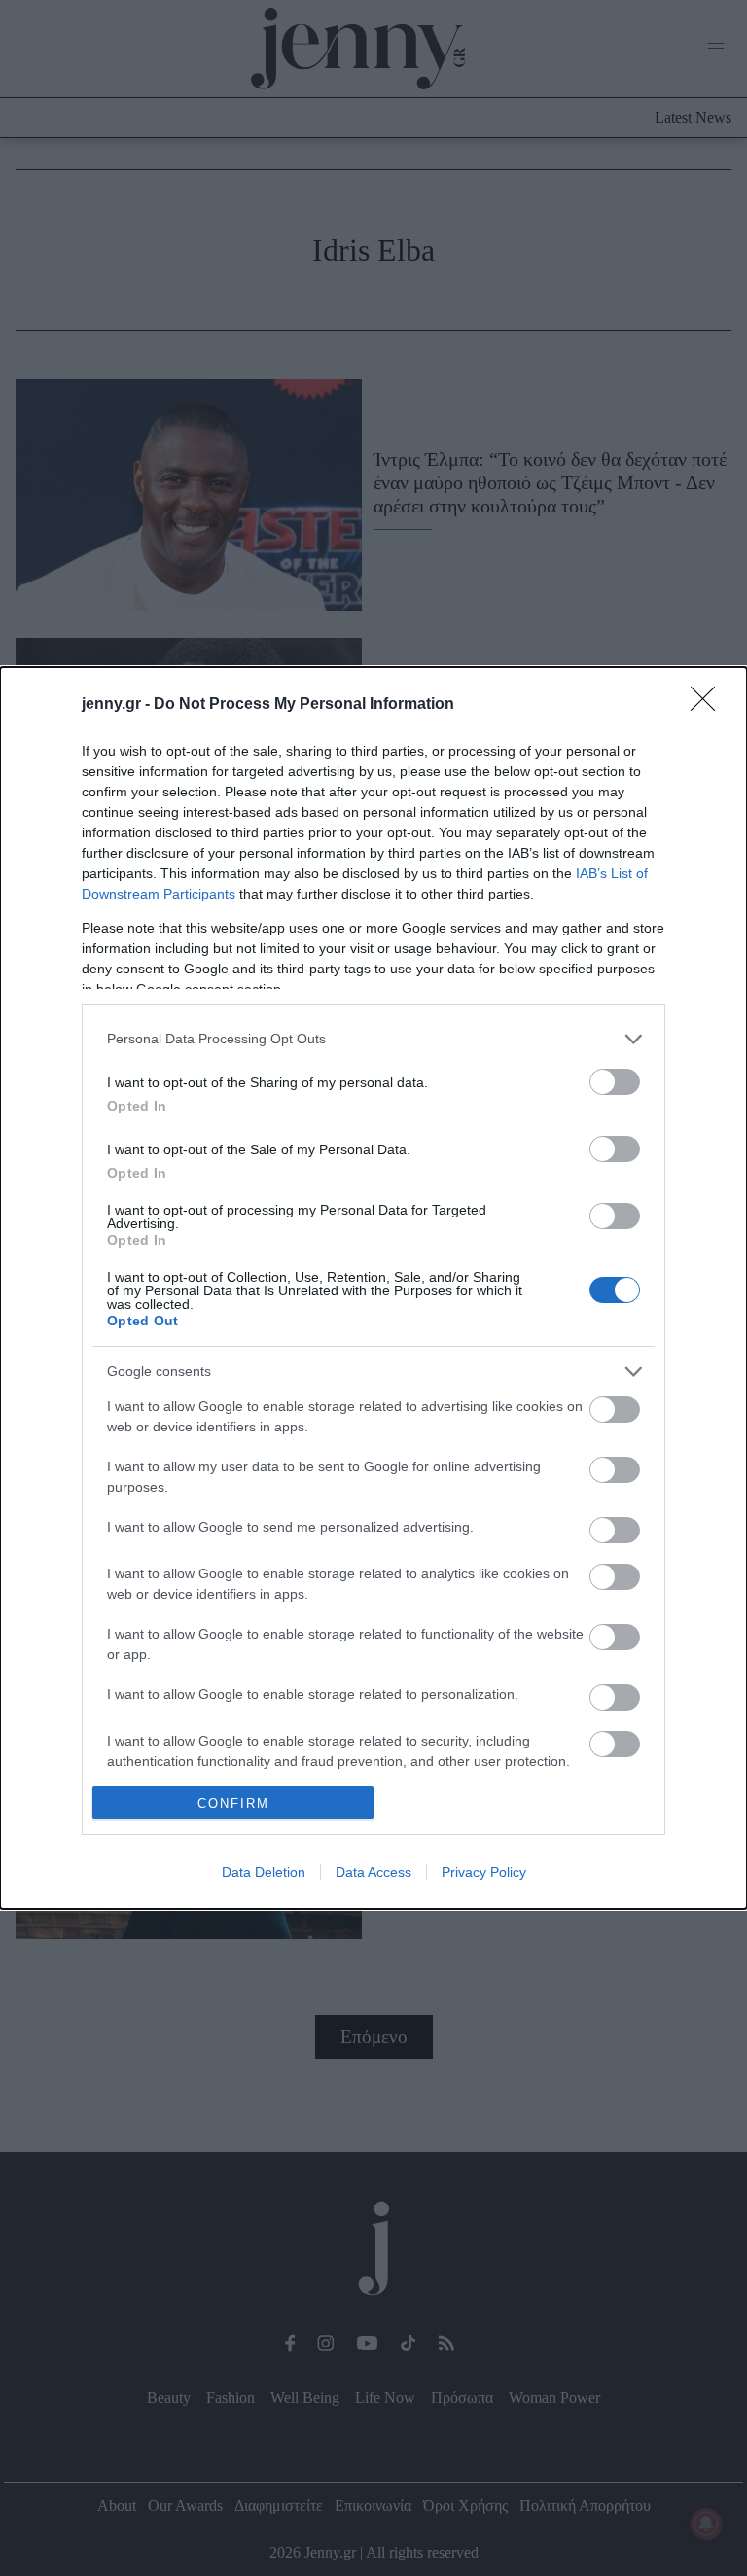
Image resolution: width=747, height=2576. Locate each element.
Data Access (373, 1872)
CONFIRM (233, 1803)
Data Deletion (264, 1872)
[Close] (709, 705)
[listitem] (373, 1039)
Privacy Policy (484, 1872)
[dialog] (373, 1288)
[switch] (615, 1082)
